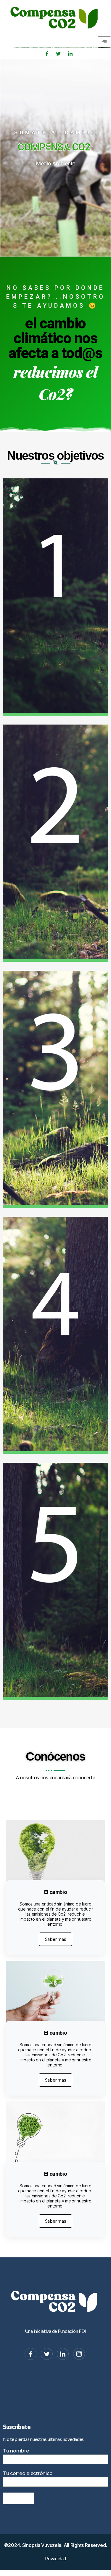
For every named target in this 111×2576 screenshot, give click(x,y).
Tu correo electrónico (28, 2473)
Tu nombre (16, 2451)
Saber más (56, 1939)
